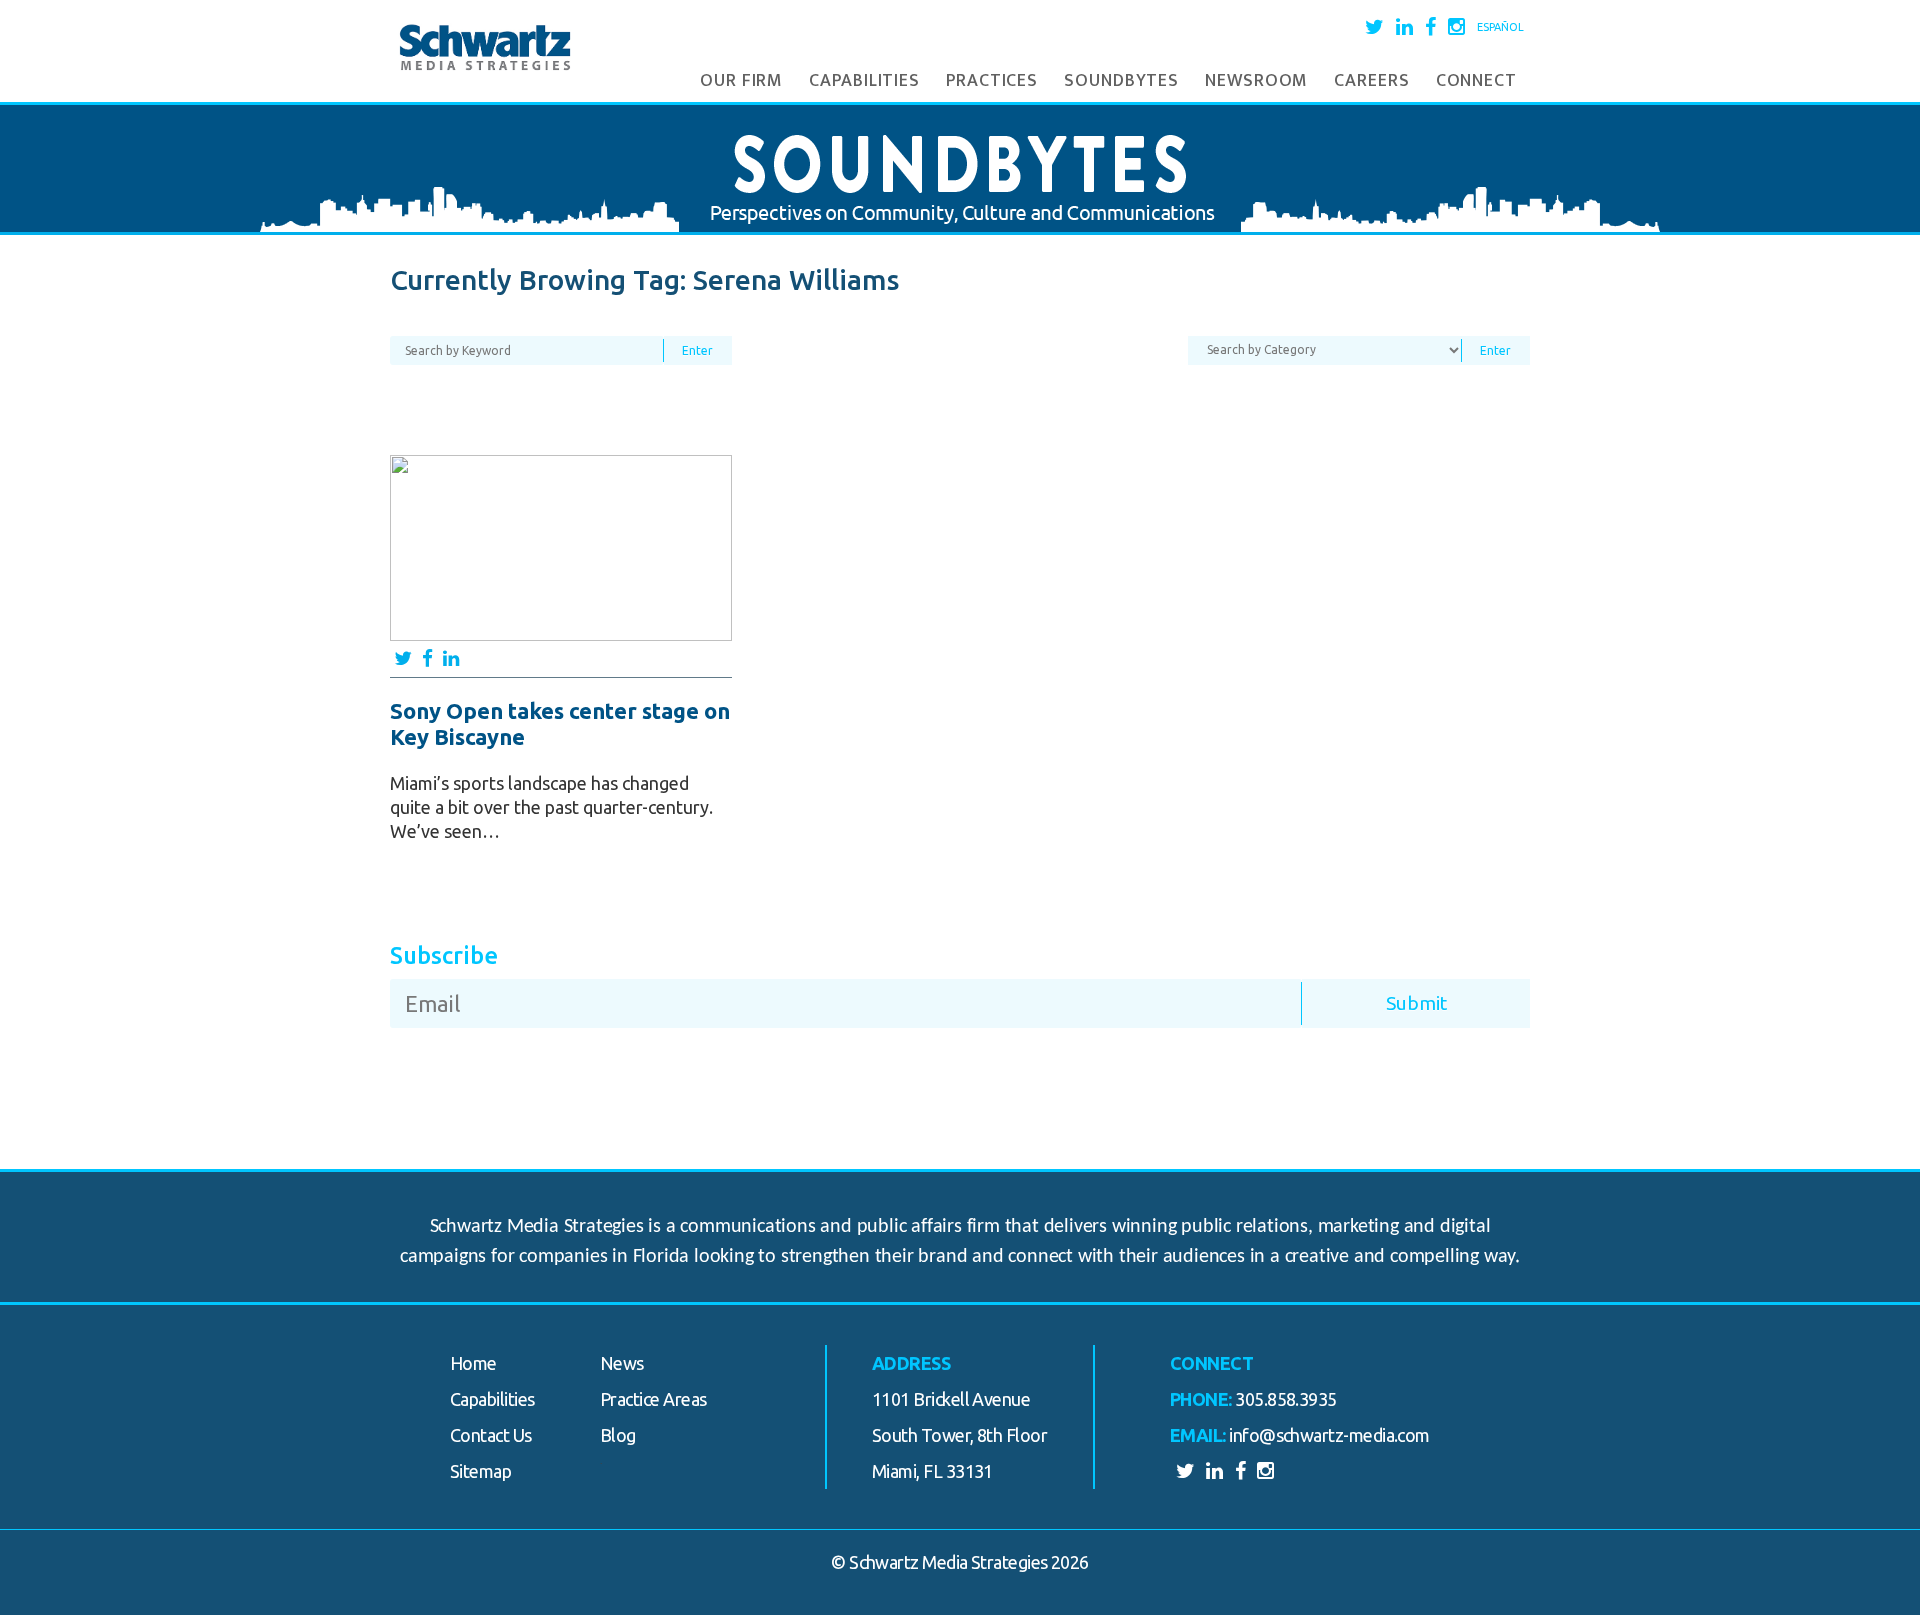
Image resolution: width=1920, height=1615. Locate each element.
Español (1500, 27)
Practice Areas (653, 1399)
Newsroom (1256, 81)
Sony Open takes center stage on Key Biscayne (560, 723)
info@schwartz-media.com (1329, 1435)
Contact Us (491, 1435)
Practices (992, 81)
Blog (618, 1435)
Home (473, 1363)
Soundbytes (1121, 81)
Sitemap (480, 1471)
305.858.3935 (1286, 1399)
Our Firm (741, 81)
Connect (1476, 81)
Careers (1371, 81)
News (622, 1363)
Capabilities (864, 81)
